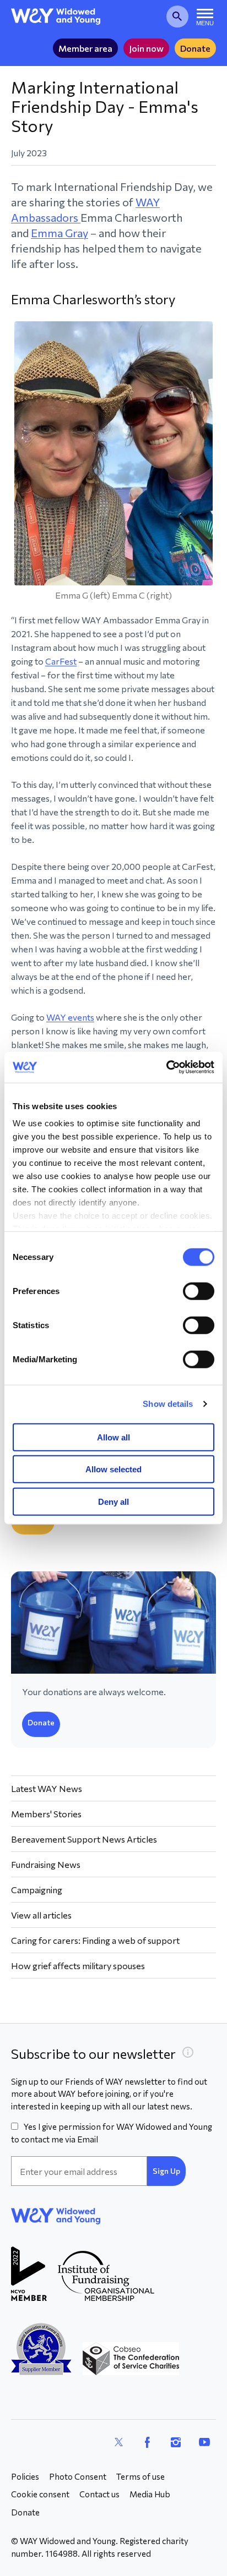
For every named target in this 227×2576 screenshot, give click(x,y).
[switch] (199, 1291)
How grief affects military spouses (78, 1966)
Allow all (113, 1437)
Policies (25, 2476)
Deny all (113, 1501)
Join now (146, 48)
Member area (85, 48)
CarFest (61, 661)
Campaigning (37, 1890)
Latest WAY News (47, 1788)
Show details (168, 1404)
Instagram (176, 2442)
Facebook (147, 2442)
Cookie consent (40, 2494)
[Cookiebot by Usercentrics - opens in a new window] (166, 1067)
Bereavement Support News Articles (84, 1839)
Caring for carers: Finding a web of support (95, 1940)
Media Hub (150, 2494)
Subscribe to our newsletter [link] (93, 2054)
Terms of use (140, 2476)
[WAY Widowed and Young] (56, 17)
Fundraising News (46, 1864)
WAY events (70, 1017)
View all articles (41, 1915)
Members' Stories (46, 1814)
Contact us (99, 2494)
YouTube (204, 2442)
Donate (195, 48)
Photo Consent (78, 2476)
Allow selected (113, 1469)
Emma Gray (60, 233)
